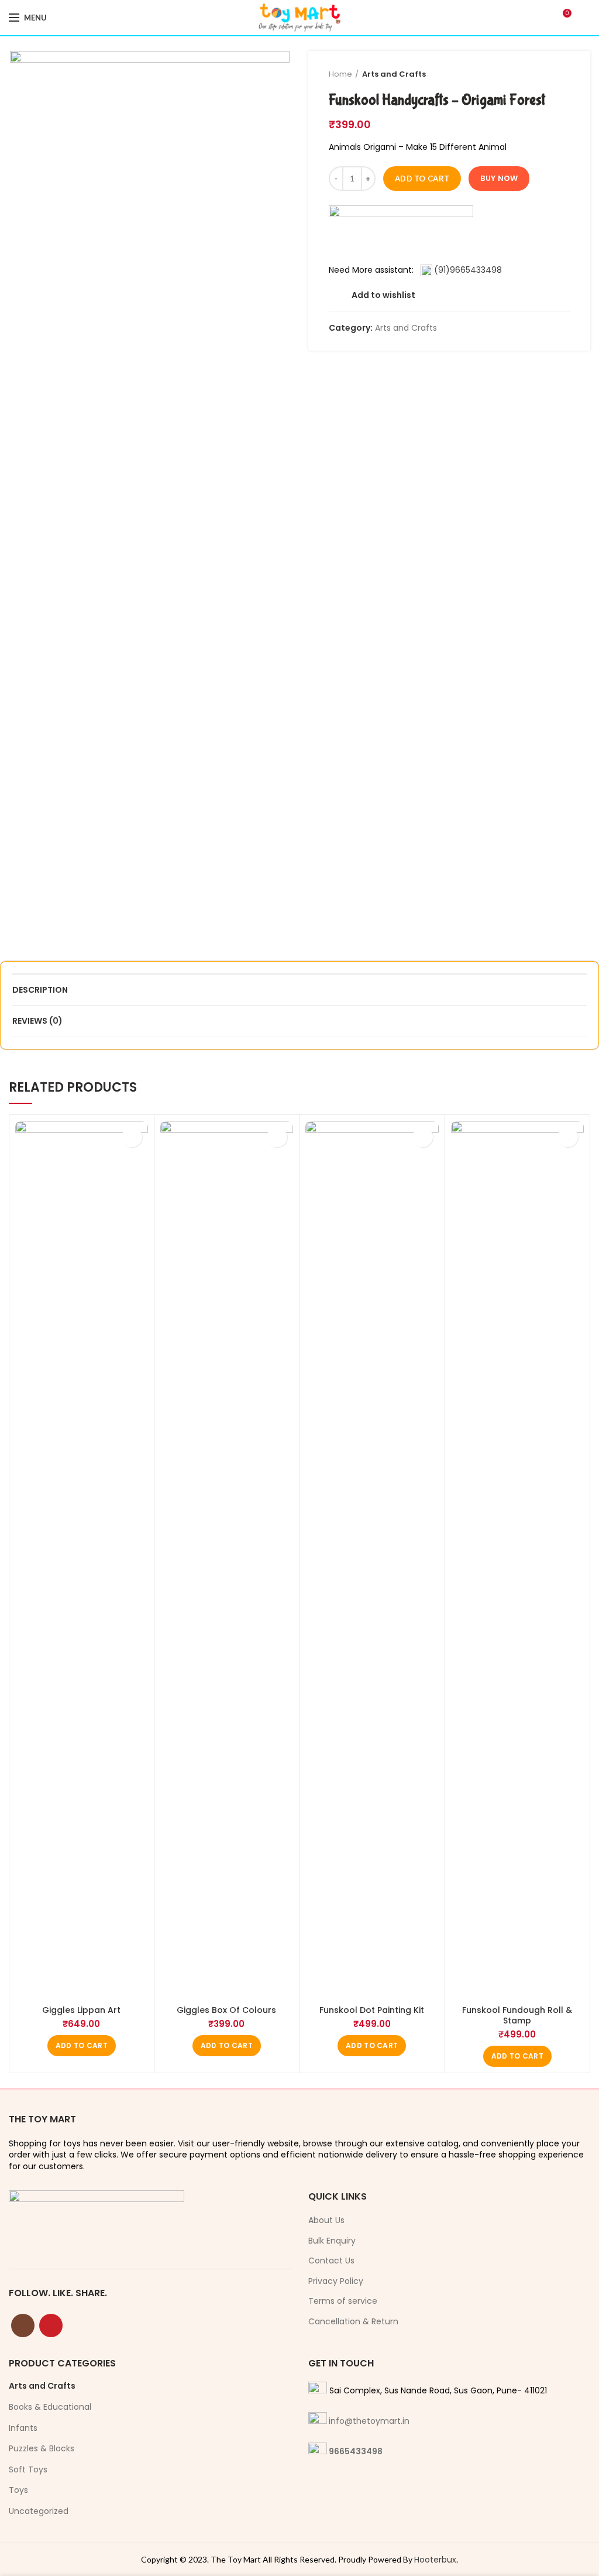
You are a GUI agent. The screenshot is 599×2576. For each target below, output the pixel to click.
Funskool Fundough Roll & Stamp (517, 2015)
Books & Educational (50, 2407)
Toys (18, 2490)
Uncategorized (39, 2511)
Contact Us (331, 2261)
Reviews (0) (37, 1021)
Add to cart (422, 179)
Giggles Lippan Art (81, 2010)
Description (40, 990)
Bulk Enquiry (332, 2241)
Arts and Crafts (394, 74)
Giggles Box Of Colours (226, 2010)
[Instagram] (23, 2325)
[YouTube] (51, 2325)
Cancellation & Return (353, 2322)
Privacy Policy (336, 2281)
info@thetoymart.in (369, 2421)
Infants (23, 2428)
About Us (326, 2220)
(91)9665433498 (468, 270)
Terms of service (343, 2301)
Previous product (541, 74)
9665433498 (356, 2451)
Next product (564, 74)
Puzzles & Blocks (42, 2448)
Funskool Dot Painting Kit (372, 2010)
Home (340, 74)
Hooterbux (435, 2560)
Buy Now (499, 178)
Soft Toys (28, 2469)
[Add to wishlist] (132, 1137)
